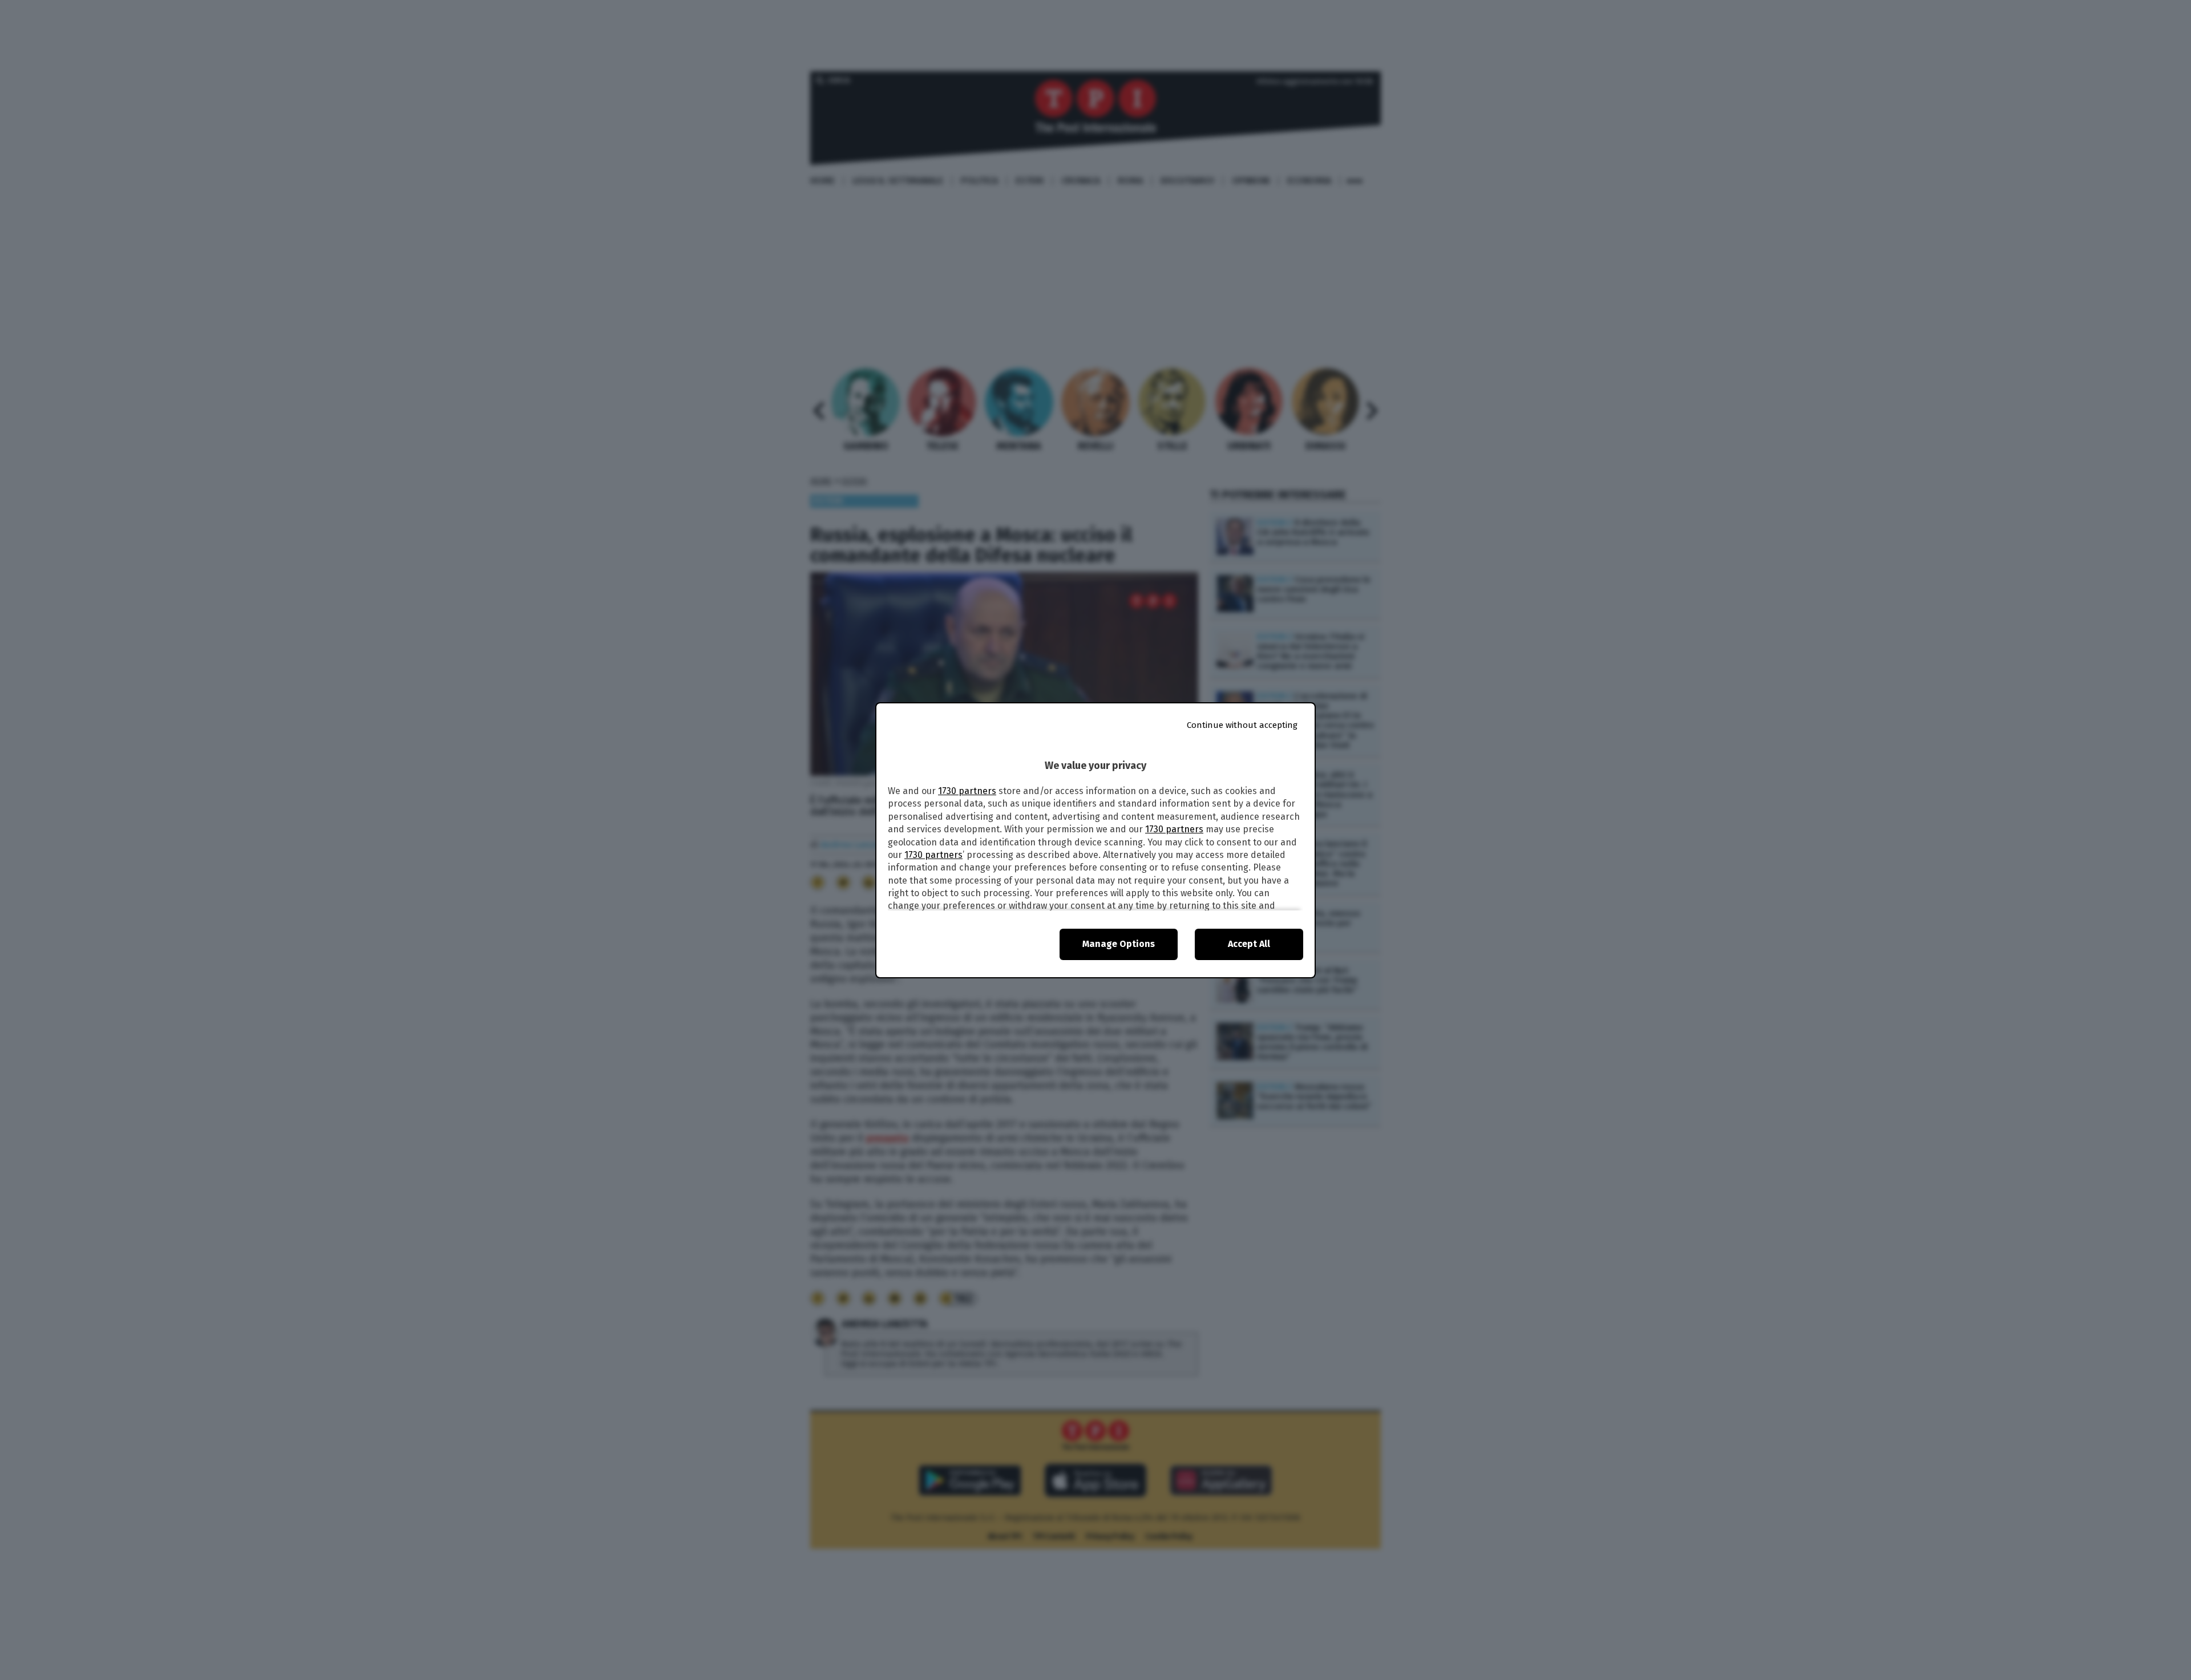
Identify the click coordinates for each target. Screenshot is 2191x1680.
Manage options (1119, 944)
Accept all (1249, 944)
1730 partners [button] (967, 791)
